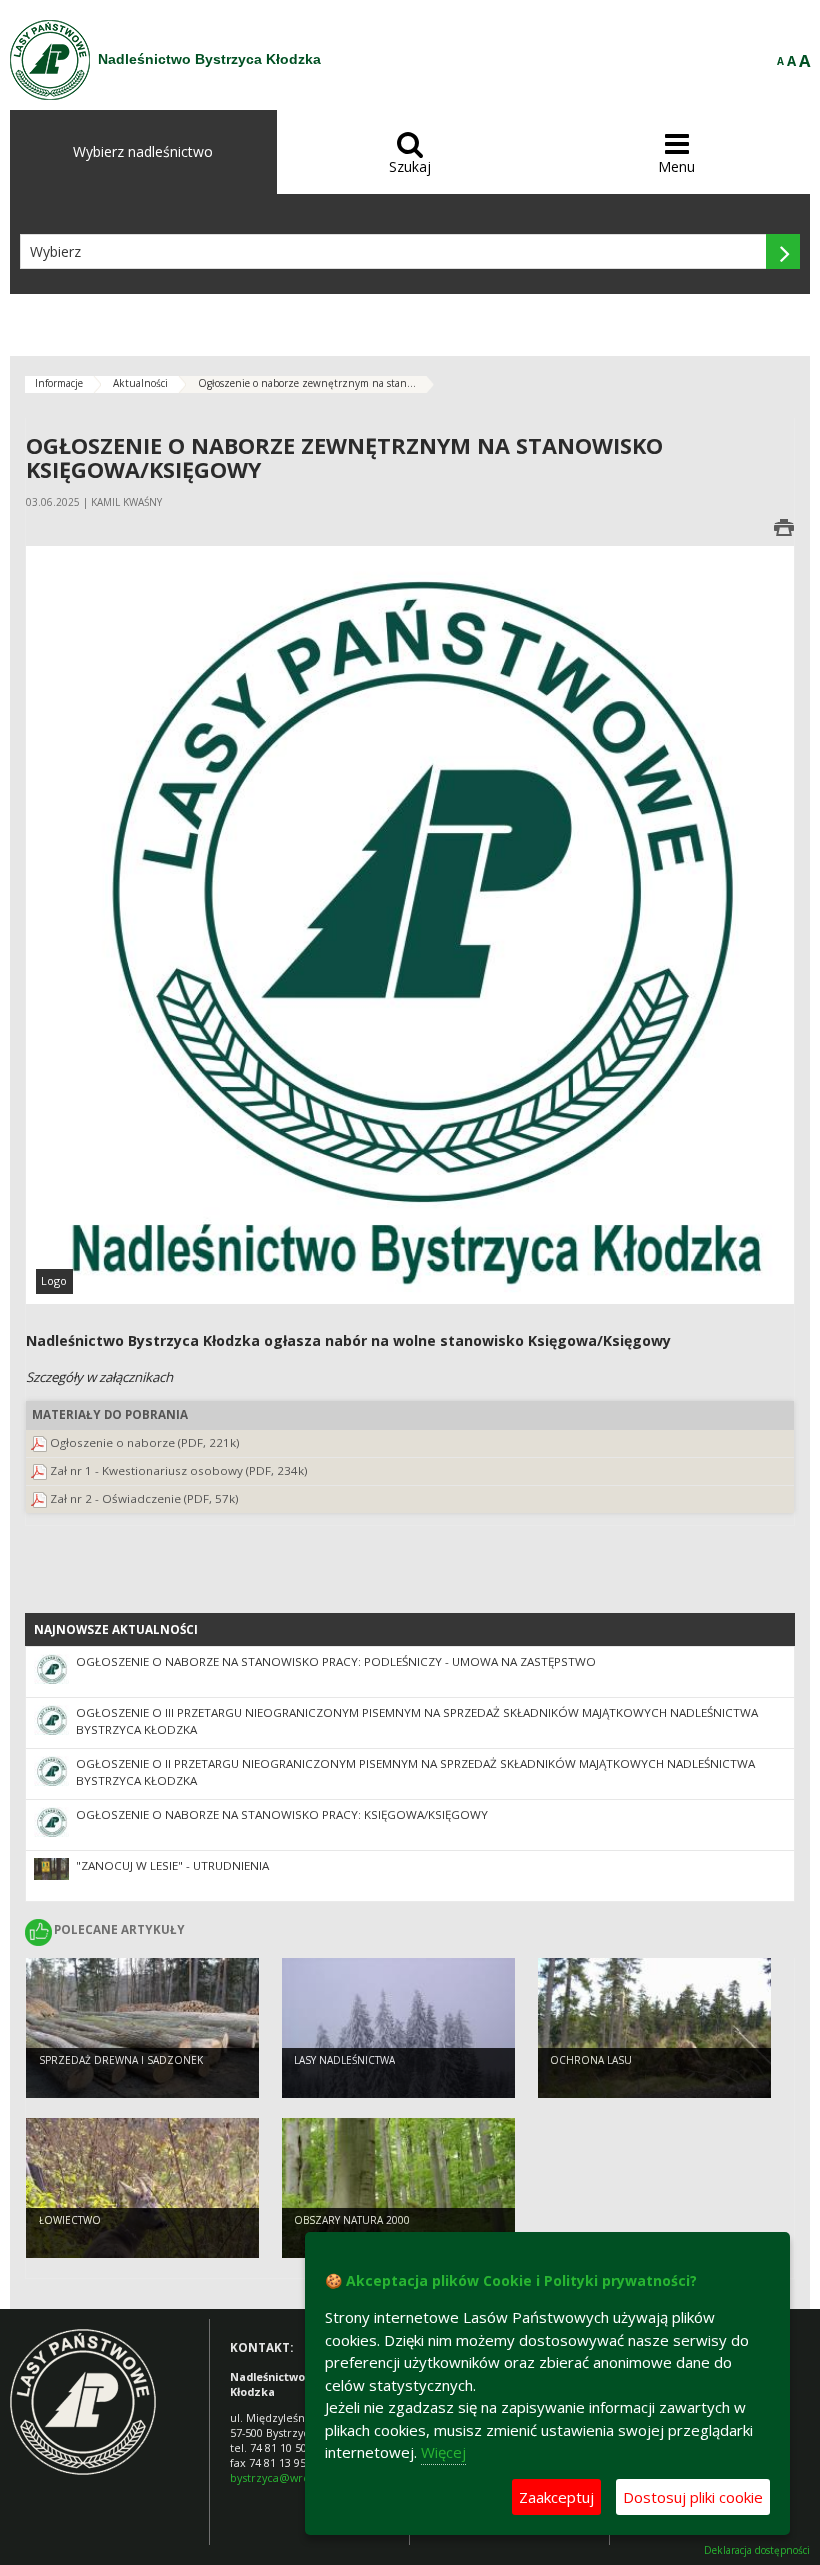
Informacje (59, 383)
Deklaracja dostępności (757, 2550)
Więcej (443, 2452)
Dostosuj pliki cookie (693, 2497)
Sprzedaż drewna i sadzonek (121, 2060)
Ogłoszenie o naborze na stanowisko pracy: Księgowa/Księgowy (282, 1814)
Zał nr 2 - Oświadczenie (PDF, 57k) (144, 1498)
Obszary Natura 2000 (352, 2220)
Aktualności (140, 383)
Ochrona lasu (591, 2060)
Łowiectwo (70, 2220)
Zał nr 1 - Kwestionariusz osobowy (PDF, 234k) (179, 1470)
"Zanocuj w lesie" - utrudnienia (172, 1865)
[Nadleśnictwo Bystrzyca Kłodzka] (50, 60)
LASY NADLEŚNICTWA (344, 2060)
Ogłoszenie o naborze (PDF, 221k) (145, 1442)
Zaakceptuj (556, 2497)
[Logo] (410, 924)
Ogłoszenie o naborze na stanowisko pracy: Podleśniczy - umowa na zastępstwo (336, 1661)
